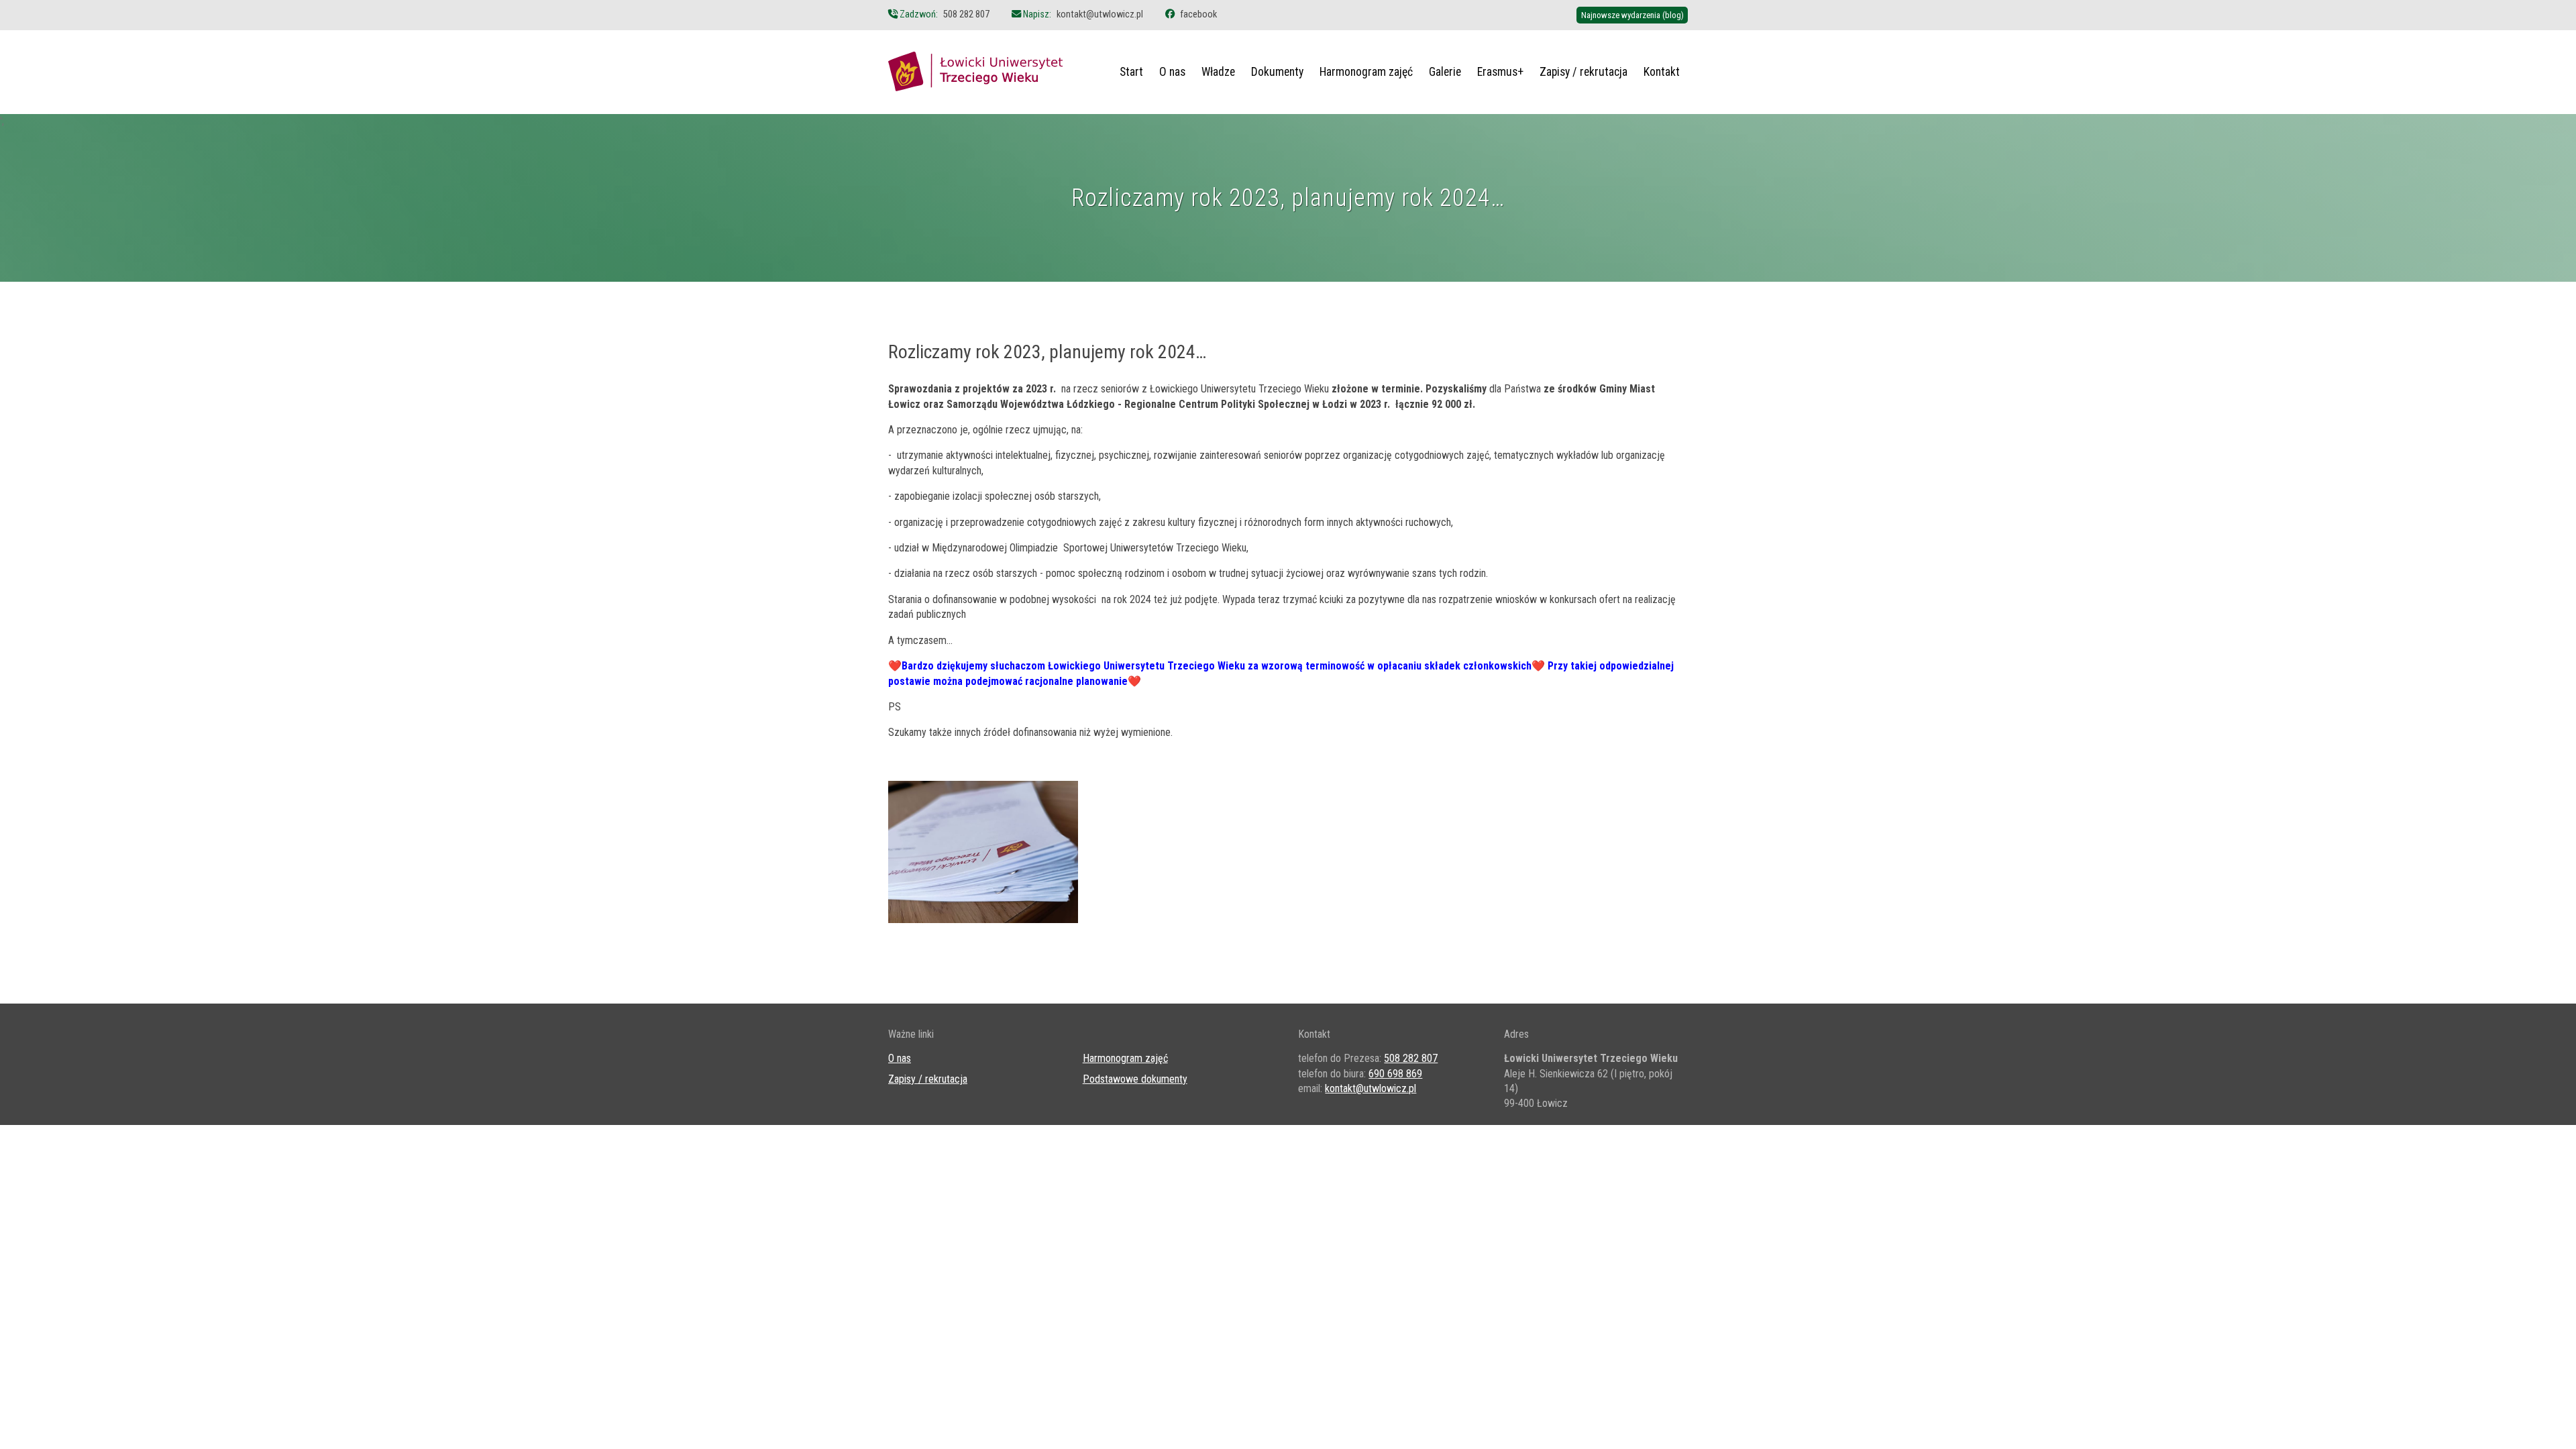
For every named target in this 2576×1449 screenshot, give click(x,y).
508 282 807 (966, 14)
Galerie (1445, 72)
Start (1131, 72)
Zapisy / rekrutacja (1584, 72)
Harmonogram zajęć (1366, 72)
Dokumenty (1277, 72)
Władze (1218, 72)
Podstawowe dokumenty (1135, 1079)
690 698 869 (1395, 1074)
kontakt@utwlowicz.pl (1100, 14)
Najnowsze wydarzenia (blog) (1632, 15)
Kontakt (1662, 72)
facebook (1198, 14)
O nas (1172, 72)
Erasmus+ (1500, 72)
